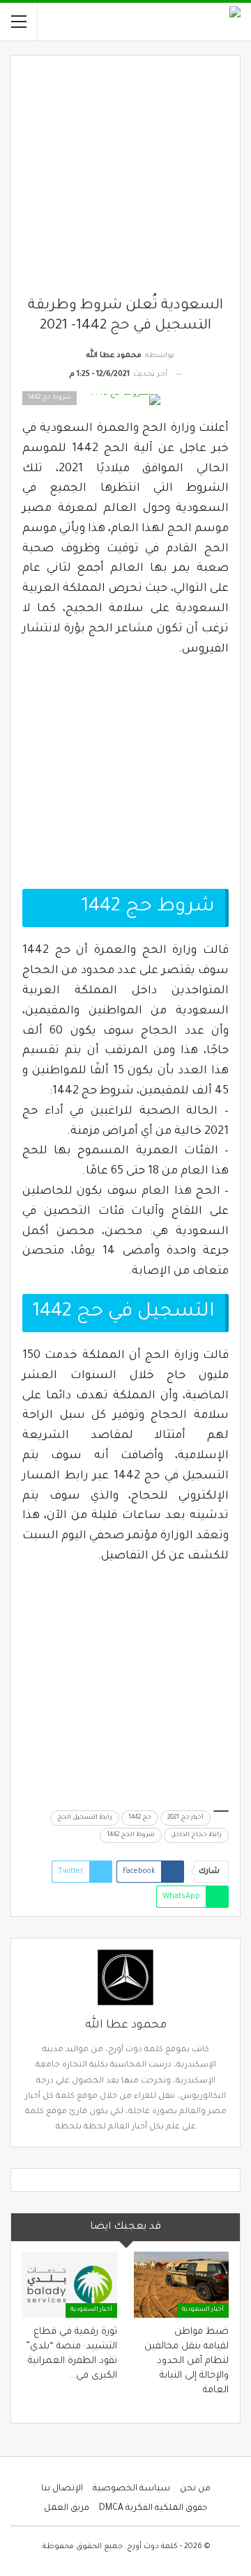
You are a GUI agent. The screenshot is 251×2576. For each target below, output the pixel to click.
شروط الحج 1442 (131, 1835)
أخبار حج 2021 (185, 1818)
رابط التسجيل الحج (85, 1818)
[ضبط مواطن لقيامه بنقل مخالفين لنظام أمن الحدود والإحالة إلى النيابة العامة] (181, 2285)
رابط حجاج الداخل (196, 1835)
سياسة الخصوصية (131, 2489)
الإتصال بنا (62, 2489)
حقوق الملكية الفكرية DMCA (153, 2508)
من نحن (195, 2489)
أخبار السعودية (203, 2310)
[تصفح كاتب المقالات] (125, 1977)
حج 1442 (140, 1818)
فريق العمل (67, 2508)
